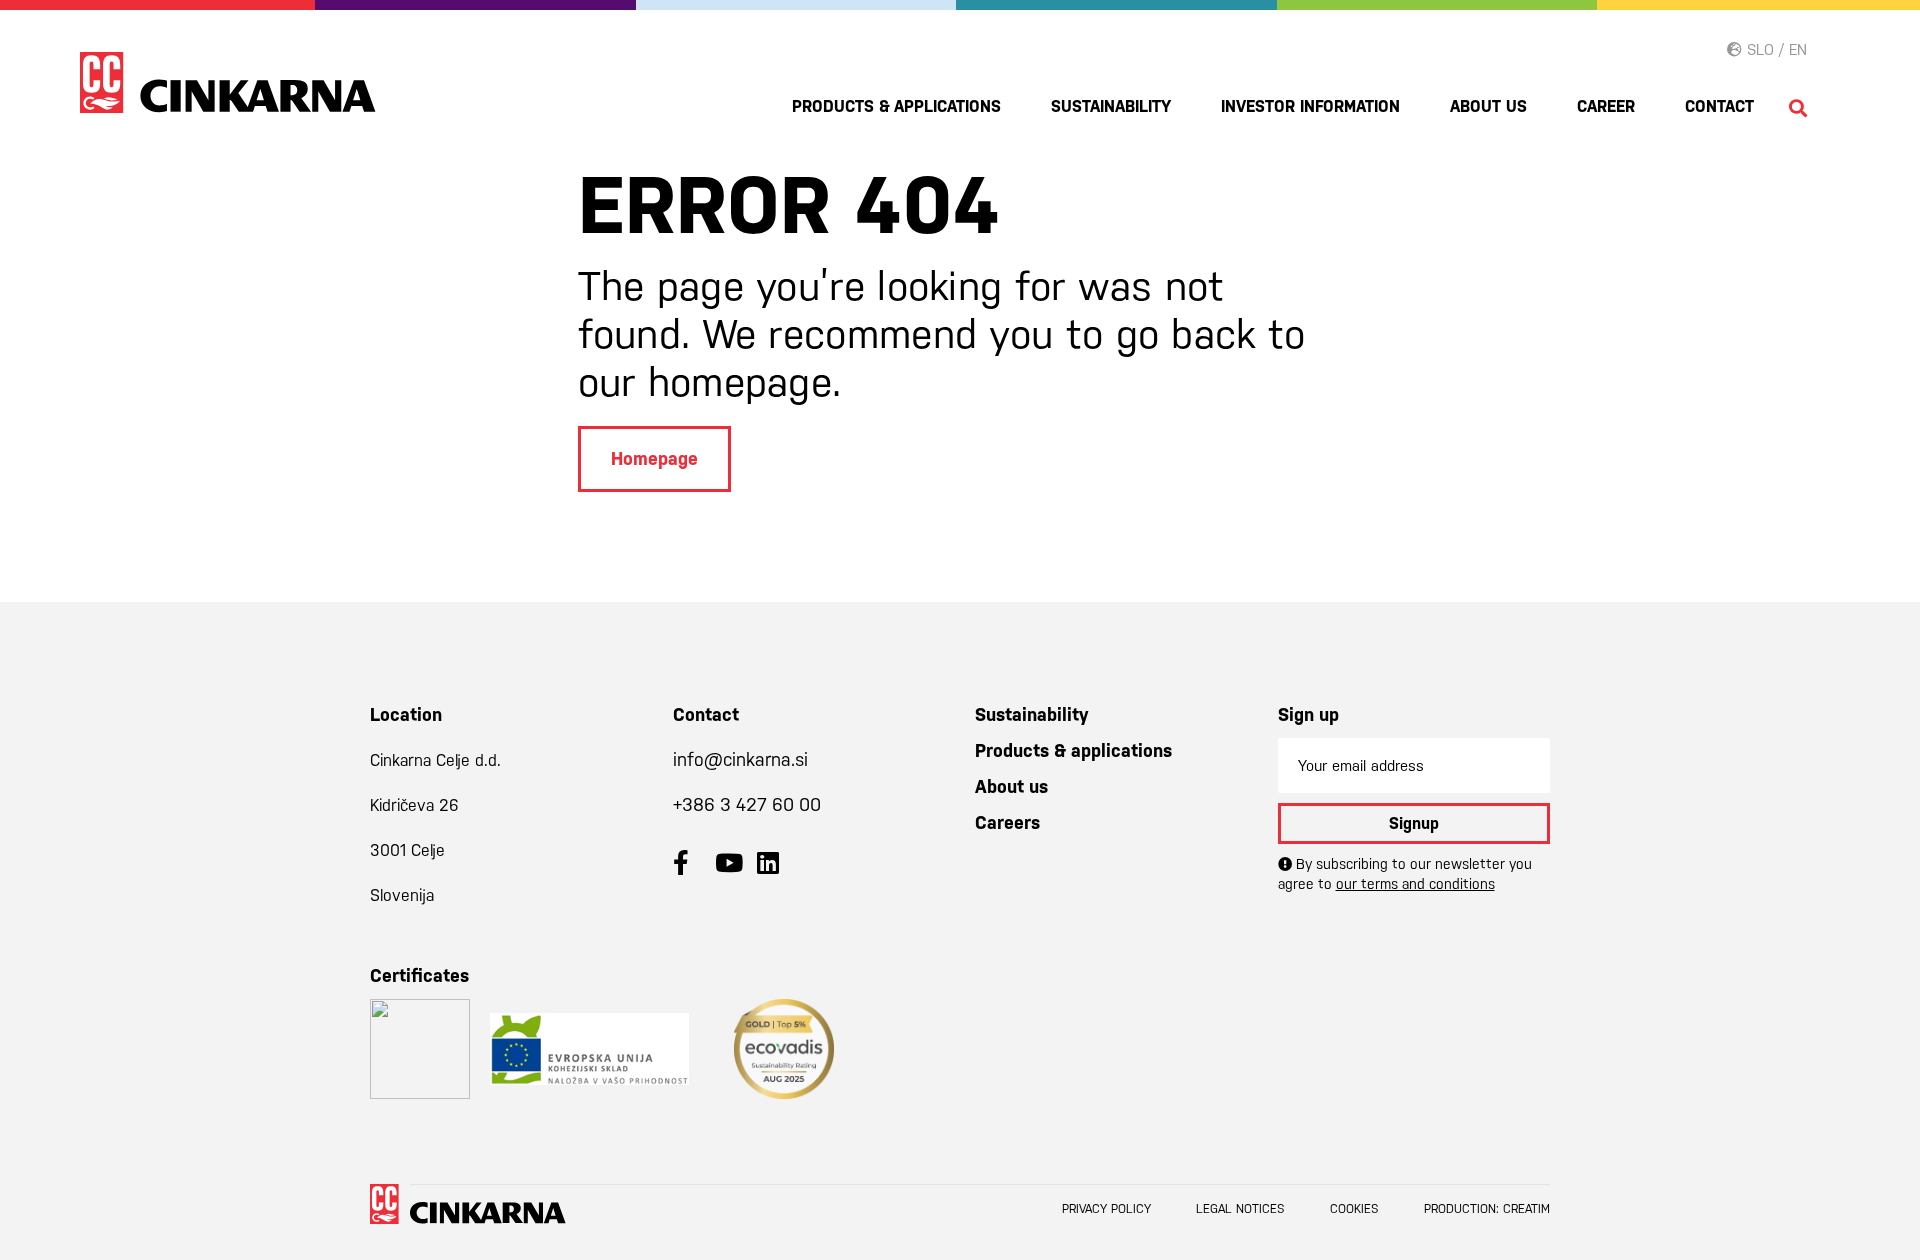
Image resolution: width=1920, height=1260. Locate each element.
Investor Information (1310, 106)
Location (406, 714)
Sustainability (1111, 106)
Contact (1719, 106)
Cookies (1354, 1209)
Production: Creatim (1487, 1209)
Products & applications (896, 106)
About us (1488, 106)
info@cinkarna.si (740, 759)
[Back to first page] (228, 82)
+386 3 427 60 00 (747, 804)
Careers (1007, 822)
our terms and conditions (1415, 884)
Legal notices (1240, 1209)
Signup (1414, 823)
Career (1606, 106)
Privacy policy (1106, 1209)
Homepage (654, 458)
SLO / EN (1774, 49)
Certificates (419, 975)
